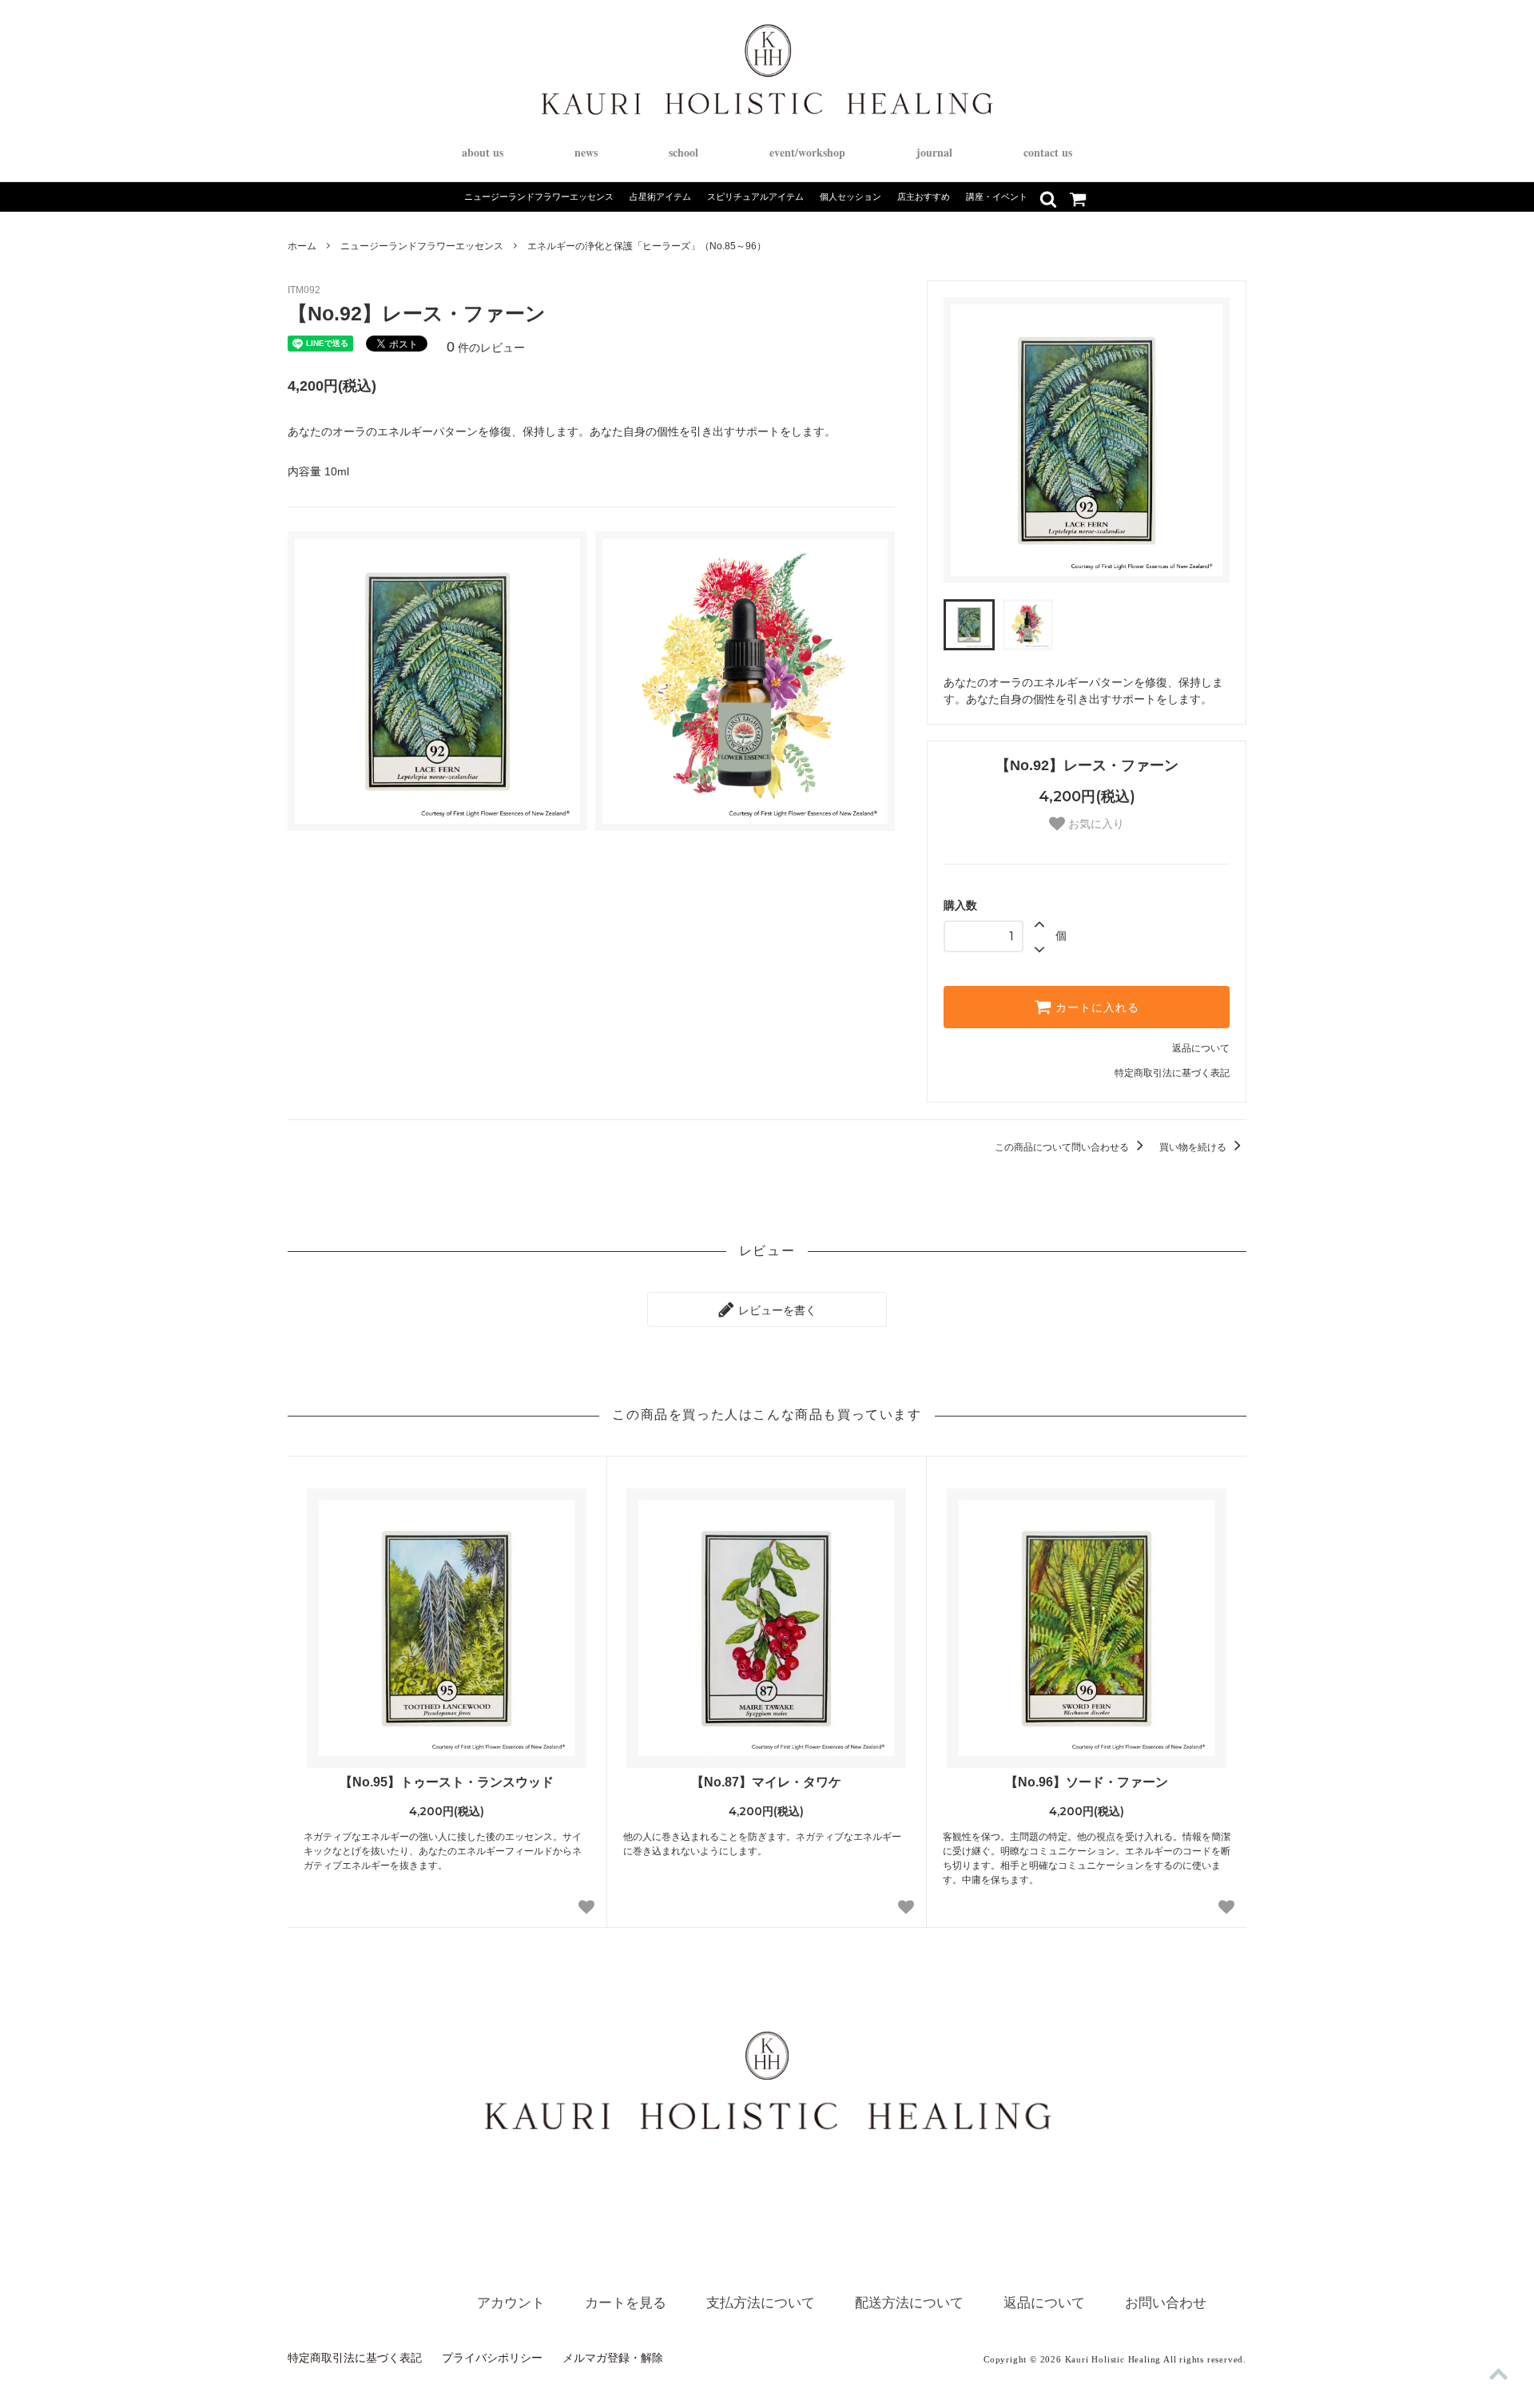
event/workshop (807, 152)
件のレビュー (486, 348)
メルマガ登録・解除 (613, 2358)
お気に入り (1095, 824)
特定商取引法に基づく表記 (1172, 1073)
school (684, 152)
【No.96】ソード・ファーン (1087, 1782)
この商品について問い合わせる (1063, 1147)
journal (934, 152)
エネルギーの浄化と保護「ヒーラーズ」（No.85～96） (647, 246)
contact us (1048, 152)
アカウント (511, 2303)
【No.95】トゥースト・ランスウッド (447, 1782)
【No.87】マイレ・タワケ (766, 1782)
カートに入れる (1095, 1007)
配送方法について (909, 2303)
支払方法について (761, 2303)
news (586, 152)
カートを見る (626, 2303)
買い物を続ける (1194, 1147)
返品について (1201, 1048)
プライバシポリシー (492, 2358)
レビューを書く (776, 1309)
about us (483, 152)
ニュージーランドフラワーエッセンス (422, 246)
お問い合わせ (1166, 2303)
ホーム (302, 246)
